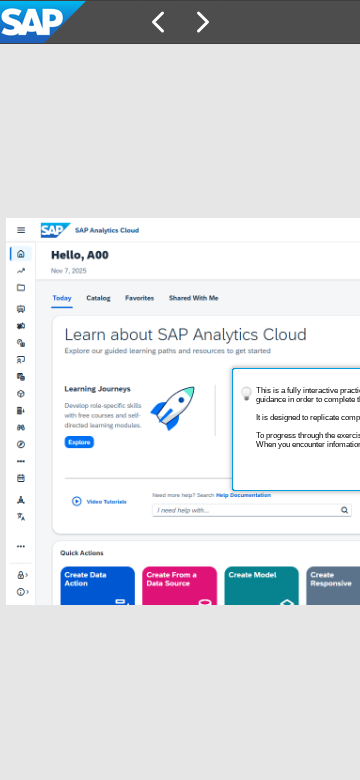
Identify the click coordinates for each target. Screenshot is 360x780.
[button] (159, 22)
